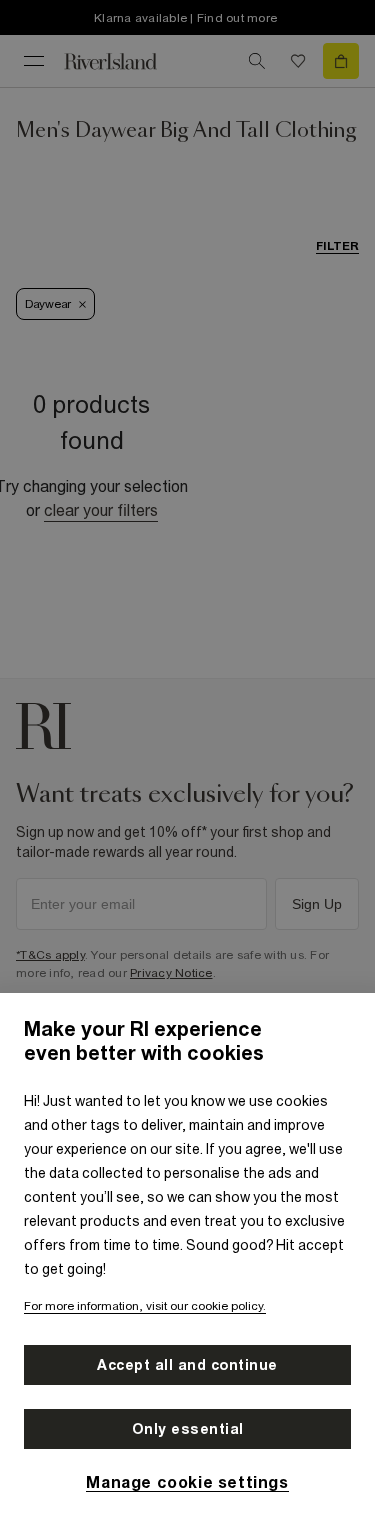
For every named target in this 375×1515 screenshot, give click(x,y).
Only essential (188, 1429)
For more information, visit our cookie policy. (145, 1306)
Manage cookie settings (187, 1482)
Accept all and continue (187, 1365)
